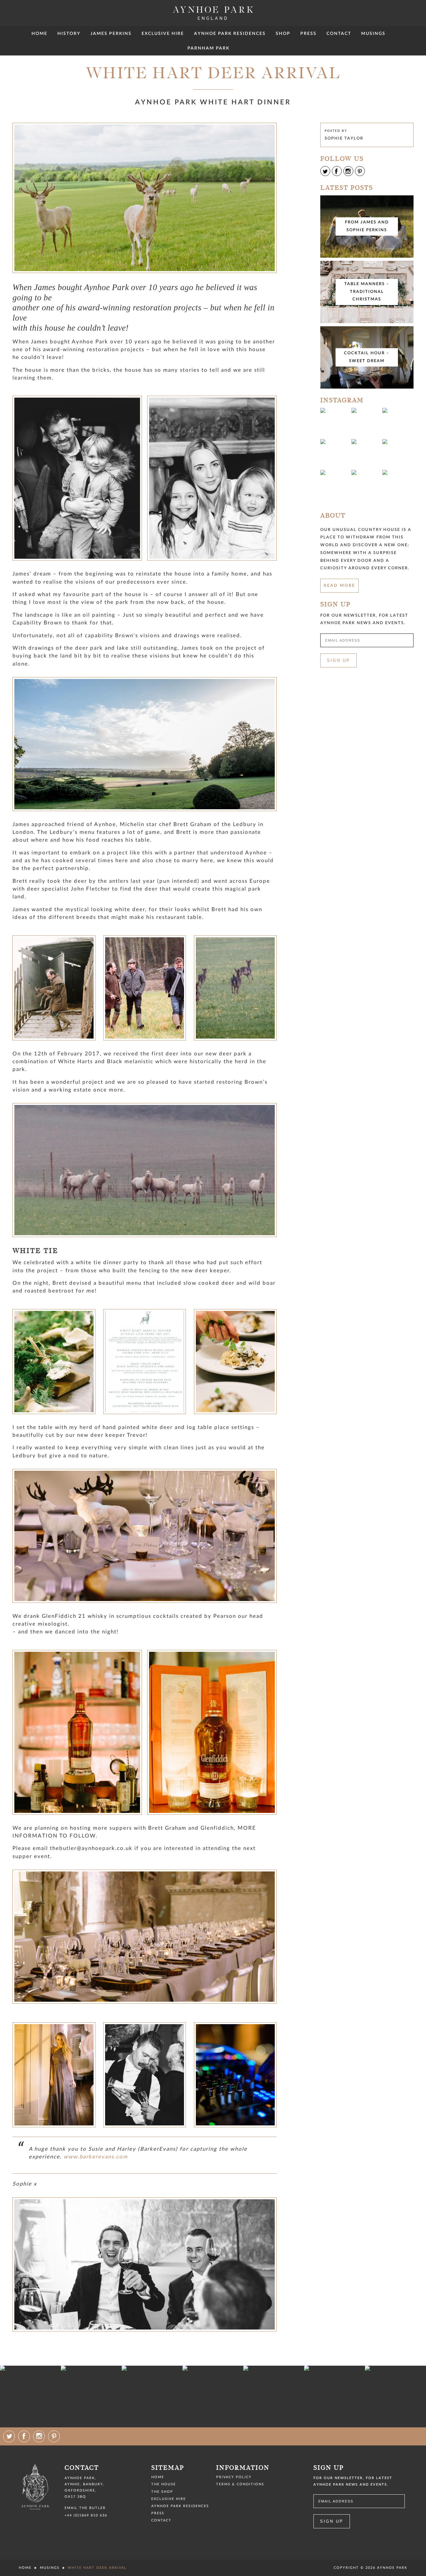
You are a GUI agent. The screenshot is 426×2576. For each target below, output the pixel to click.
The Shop (162, 2492)
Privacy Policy (234, 2477)
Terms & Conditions (240, 2484)
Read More (339, 586)
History (69, 33)
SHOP (283, 33)
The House (164, 2484)
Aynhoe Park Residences (230, 33)
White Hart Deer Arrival (97, 2568)
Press (308, 33)
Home (39, 33)
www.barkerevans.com (96, 2157)
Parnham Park (208, 48)
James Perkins (111, 33)
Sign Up (339, 660)
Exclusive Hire (163, 33)
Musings (373, 33)
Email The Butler (85, 2508)
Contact (339, 33)
